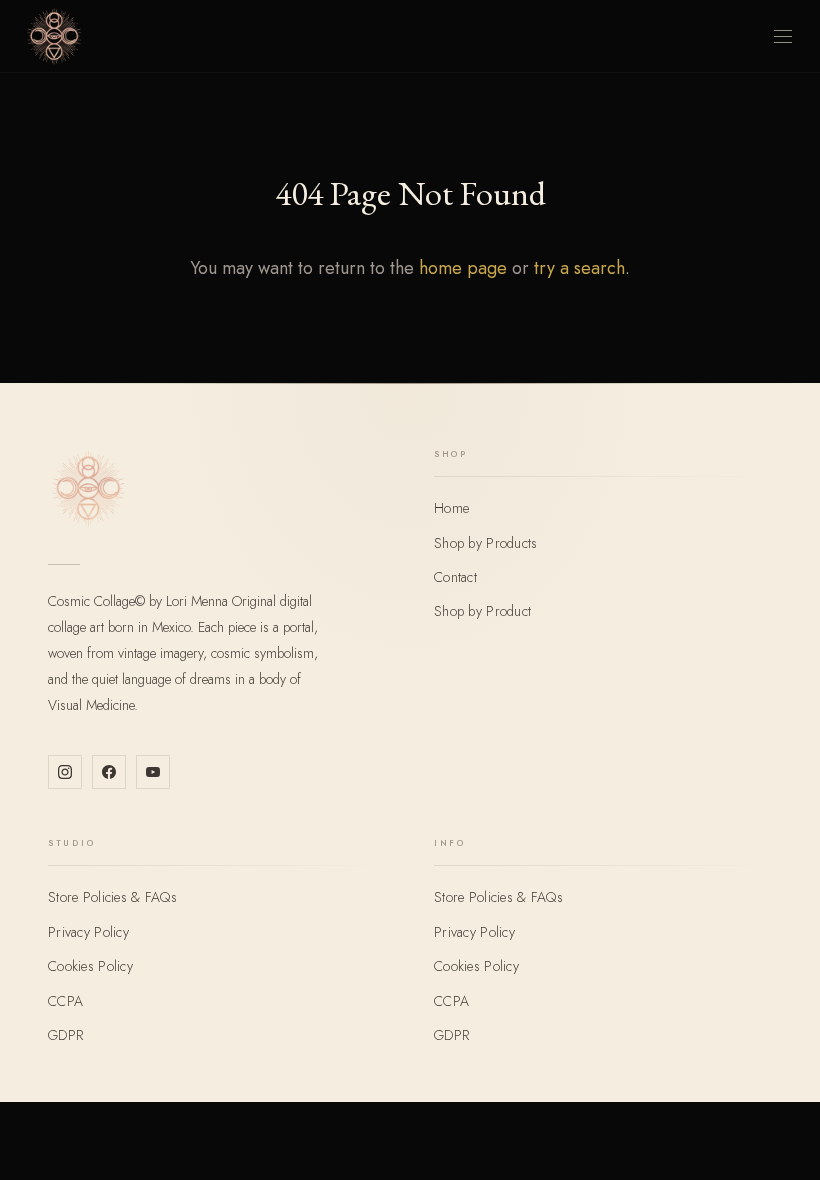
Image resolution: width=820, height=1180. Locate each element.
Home (451, 508)
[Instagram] (65, 772)
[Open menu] (783, 36)
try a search (579, 268)
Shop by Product (482, 611)
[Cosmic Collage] (54, 36)
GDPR (65, 1035)
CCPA (65, 1001)
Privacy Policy (88, 932)
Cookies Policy (90, 966)
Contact (455, 577)
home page (463, 268)
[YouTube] (153, 772)
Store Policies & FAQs (112, 897)
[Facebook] (109, 772)
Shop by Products (485, 543)
